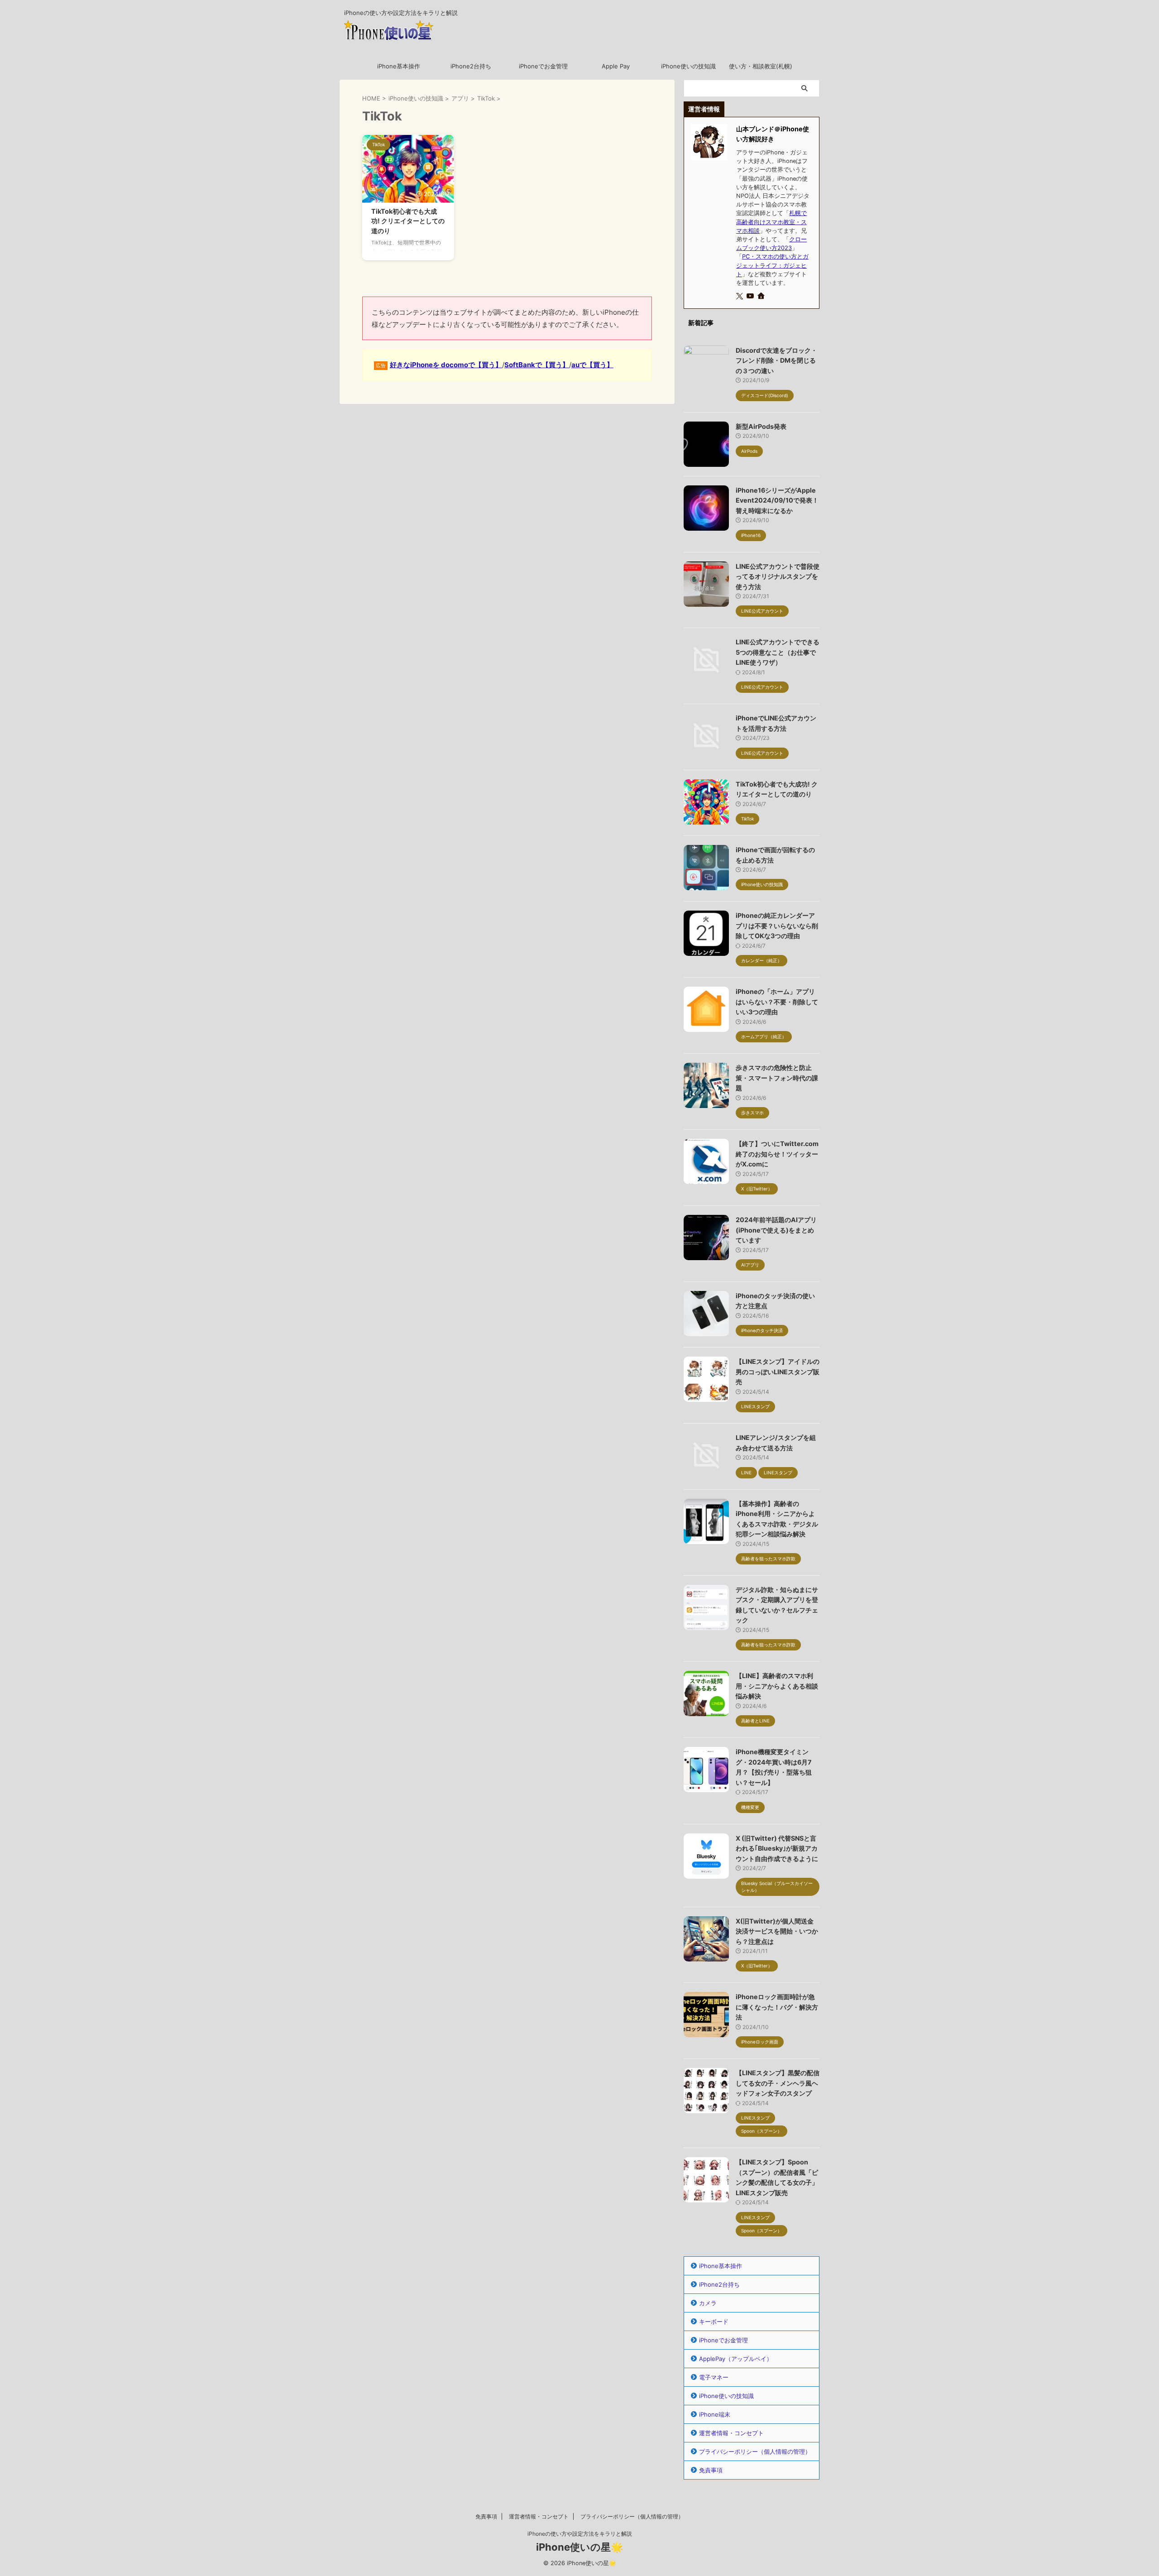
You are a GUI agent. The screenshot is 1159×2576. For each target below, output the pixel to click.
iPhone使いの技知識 (688, 66)
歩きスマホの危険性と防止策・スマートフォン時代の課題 (777, 1078)
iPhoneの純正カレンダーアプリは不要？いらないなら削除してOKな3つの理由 (777, 926)
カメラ (708, 2303)
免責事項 (711, 2470)
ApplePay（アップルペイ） (736, 2359)
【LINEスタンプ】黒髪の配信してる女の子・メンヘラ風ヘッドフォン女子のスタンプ (778, 2083)
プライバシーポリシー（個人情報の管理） (755, 2451)
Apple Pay (616, 66)
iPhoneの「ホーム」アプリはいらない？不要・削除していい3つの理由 (777, 1002)
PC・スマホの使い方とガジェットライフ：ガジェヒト (772, 265)
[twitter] (740, 296)
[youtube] (751, 296)
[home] (762, 297)
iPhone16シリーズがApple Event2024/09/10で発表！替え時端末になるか (777, 500)
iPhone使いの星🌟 (579, 2547)
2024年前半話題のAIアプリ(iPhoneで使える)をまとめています (776, 1230)
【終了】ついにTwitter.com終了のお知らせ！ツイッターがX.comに (777, 1154)
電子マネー (714, 2377)
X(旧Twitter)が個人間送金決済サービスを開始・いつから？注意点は (777, 1931)
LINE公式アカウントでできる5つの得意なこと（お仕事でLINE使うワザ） (778, 652)
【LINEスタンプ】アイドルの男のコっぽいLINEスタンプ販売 (778, 1372)
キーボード (714, 2322)
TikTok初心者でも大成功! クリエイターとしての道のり (408, 221)
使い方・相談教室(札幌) (761, 66)
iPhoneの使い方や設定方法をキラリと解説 (580, 2534)
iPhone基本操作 (399, 66)
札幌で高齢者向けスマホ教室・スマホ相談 (771, 222)
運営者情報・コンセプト (731, 2433)
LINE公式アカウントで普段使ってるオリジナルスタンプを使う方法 (778, 576)
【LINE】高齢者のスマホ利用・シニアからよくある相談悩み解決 (777, 1686)
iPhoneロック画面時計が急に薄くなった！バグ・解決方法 (777, 2007)
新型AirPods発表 (761, 426)
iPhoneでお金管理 (543, 66)
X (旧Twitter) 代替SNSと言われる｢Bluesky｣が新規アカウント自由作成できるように (777, 1848)
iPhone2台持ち (471, 66)
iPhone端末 (715, 2414)
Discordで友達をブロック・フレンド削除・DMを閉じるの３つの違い (776, 360)
